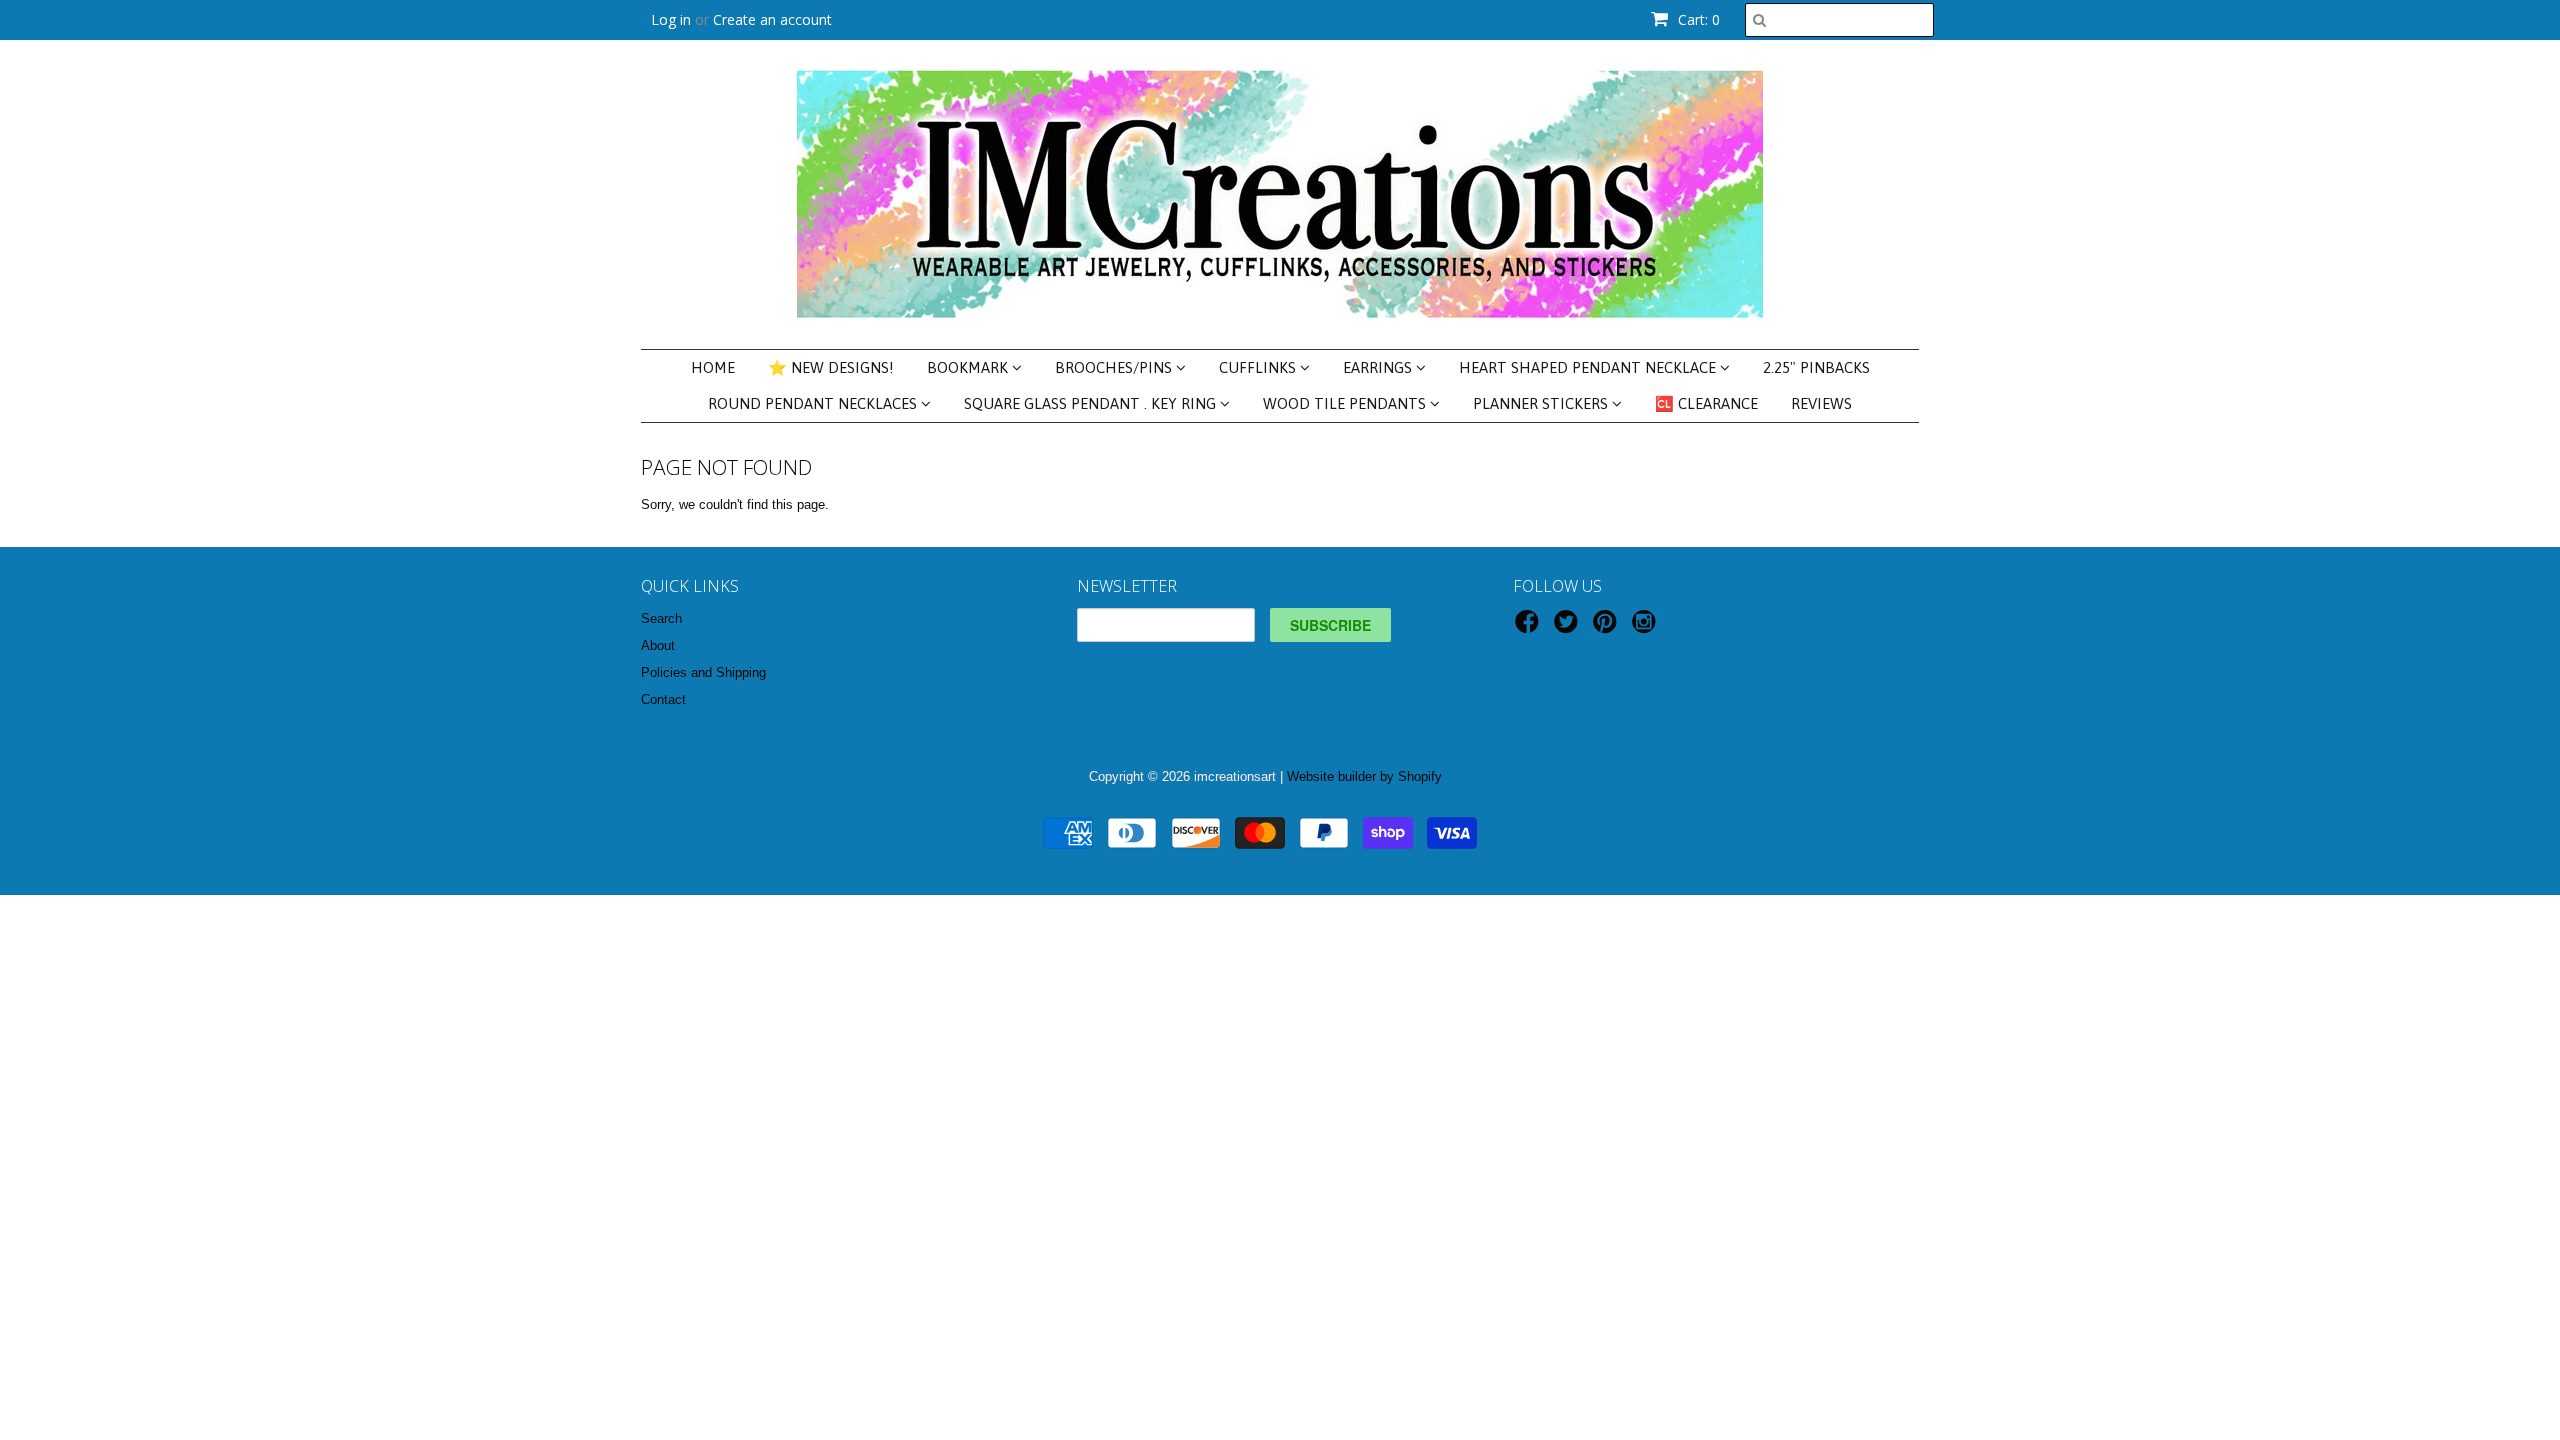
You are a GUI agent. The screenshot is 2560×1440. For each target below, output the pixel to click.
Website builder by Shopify (1364, 776)
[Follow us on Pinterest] (1608, 628)
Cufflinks (1259, 367)
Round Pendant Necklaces (814, 403)
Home (713, 367)
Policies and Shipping (703, 672)
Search (661, 618)
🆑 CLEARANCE (1706, 403)
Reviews (1821, 403)
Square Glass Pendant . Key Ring (1092, 403)
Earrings (1379, 367)
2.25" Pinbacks (1816, 367)
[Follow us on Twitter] (1569, 628)
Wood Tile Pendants (1346, 403)
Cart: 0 (1697, 19)
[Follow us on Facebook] (1530, 628)
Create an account (772, 19)
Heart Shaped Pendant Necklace (1589, 367)
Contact (663, 699)
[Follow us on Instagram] (1647, 628)
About (658, 645)
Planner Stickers (1542, 403)
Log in (671, 19)
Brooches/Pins (1115, 367)
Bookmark (969, 367)
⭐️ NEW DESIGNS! (831, 367)
